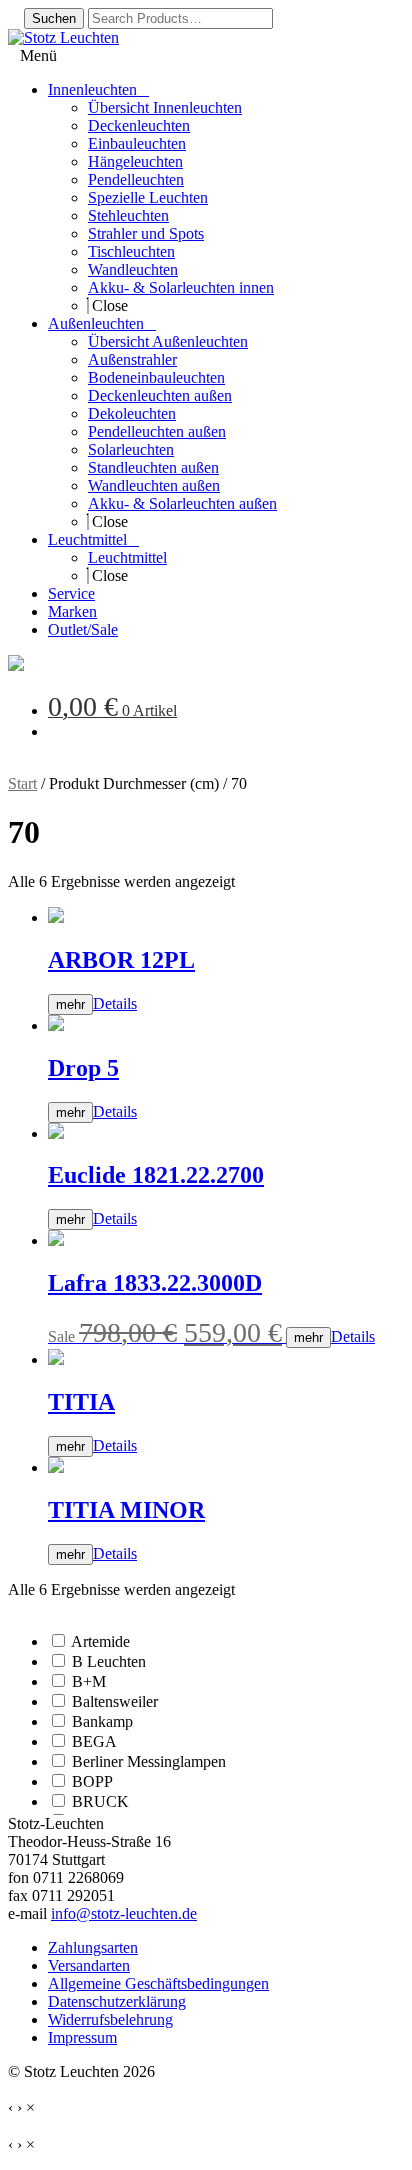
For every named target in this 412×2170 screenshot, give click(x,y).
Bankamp (102, 1721)
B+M (89, 1681)
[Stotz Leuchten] (16, 665)
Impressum (82, 2037)
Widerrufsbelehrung (110, 2019)
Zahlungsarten (93, 1947)
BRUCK (100, 1801)
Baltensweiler (115, 1701)
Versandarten (89, 1965)
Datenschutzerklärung (117, 2001)
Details (115, 1003)
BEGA (94, 1741)
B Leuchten (109, 1661)
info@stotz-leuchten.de (124, 1913)
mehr (70, 1004)
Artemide (100, 1641)
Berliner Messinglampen (149, 1761)
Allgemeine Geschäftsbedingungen (158, 1983)
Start (22, 783)
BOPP (92, 1781)
